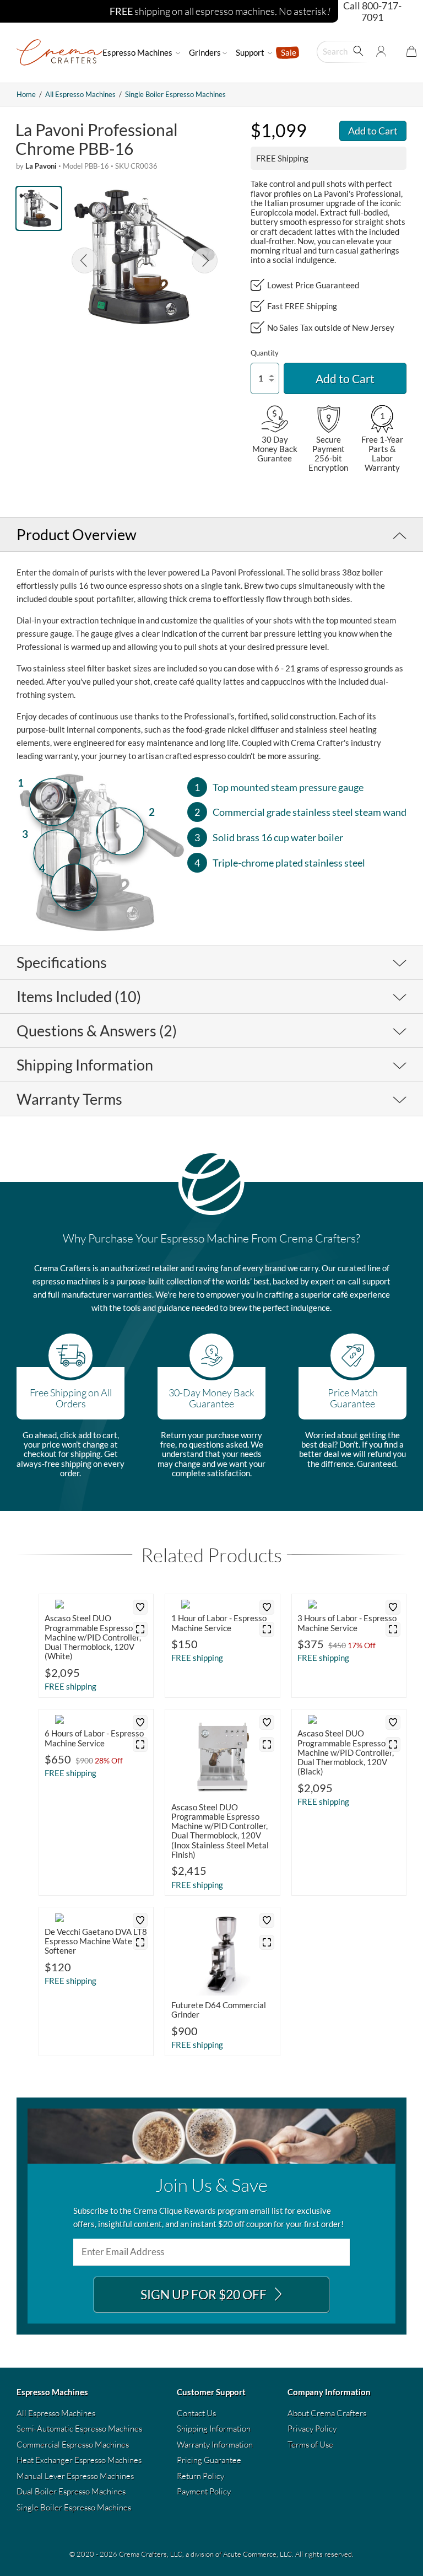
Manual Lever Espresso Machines (75, 2476)
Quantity (265, 353)
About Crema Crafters (327, 2413)
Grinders (205, 52)
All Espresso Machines (80, 94)
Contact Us (196, 2413)
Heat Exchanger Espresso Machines (79, 2460)
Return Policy (200, 2476)
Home (26, 94)
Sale (289, 52)
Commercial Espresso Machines (73, 2445)
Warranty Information (215, 2445)
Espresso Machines (138, 52)
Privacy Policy (312, 2429)
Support (251, 52)
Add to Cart (373, 131)
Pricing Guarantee (209, 2460)
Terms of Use (310, 2445)
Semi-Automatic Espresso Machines (79, 2429)
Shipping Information (214, 2429)
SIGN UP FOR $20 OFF (205, 2295)
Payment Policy (204, 2491)
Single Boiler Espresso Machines (175, 94)
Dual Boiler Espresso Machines (71, 2491)
